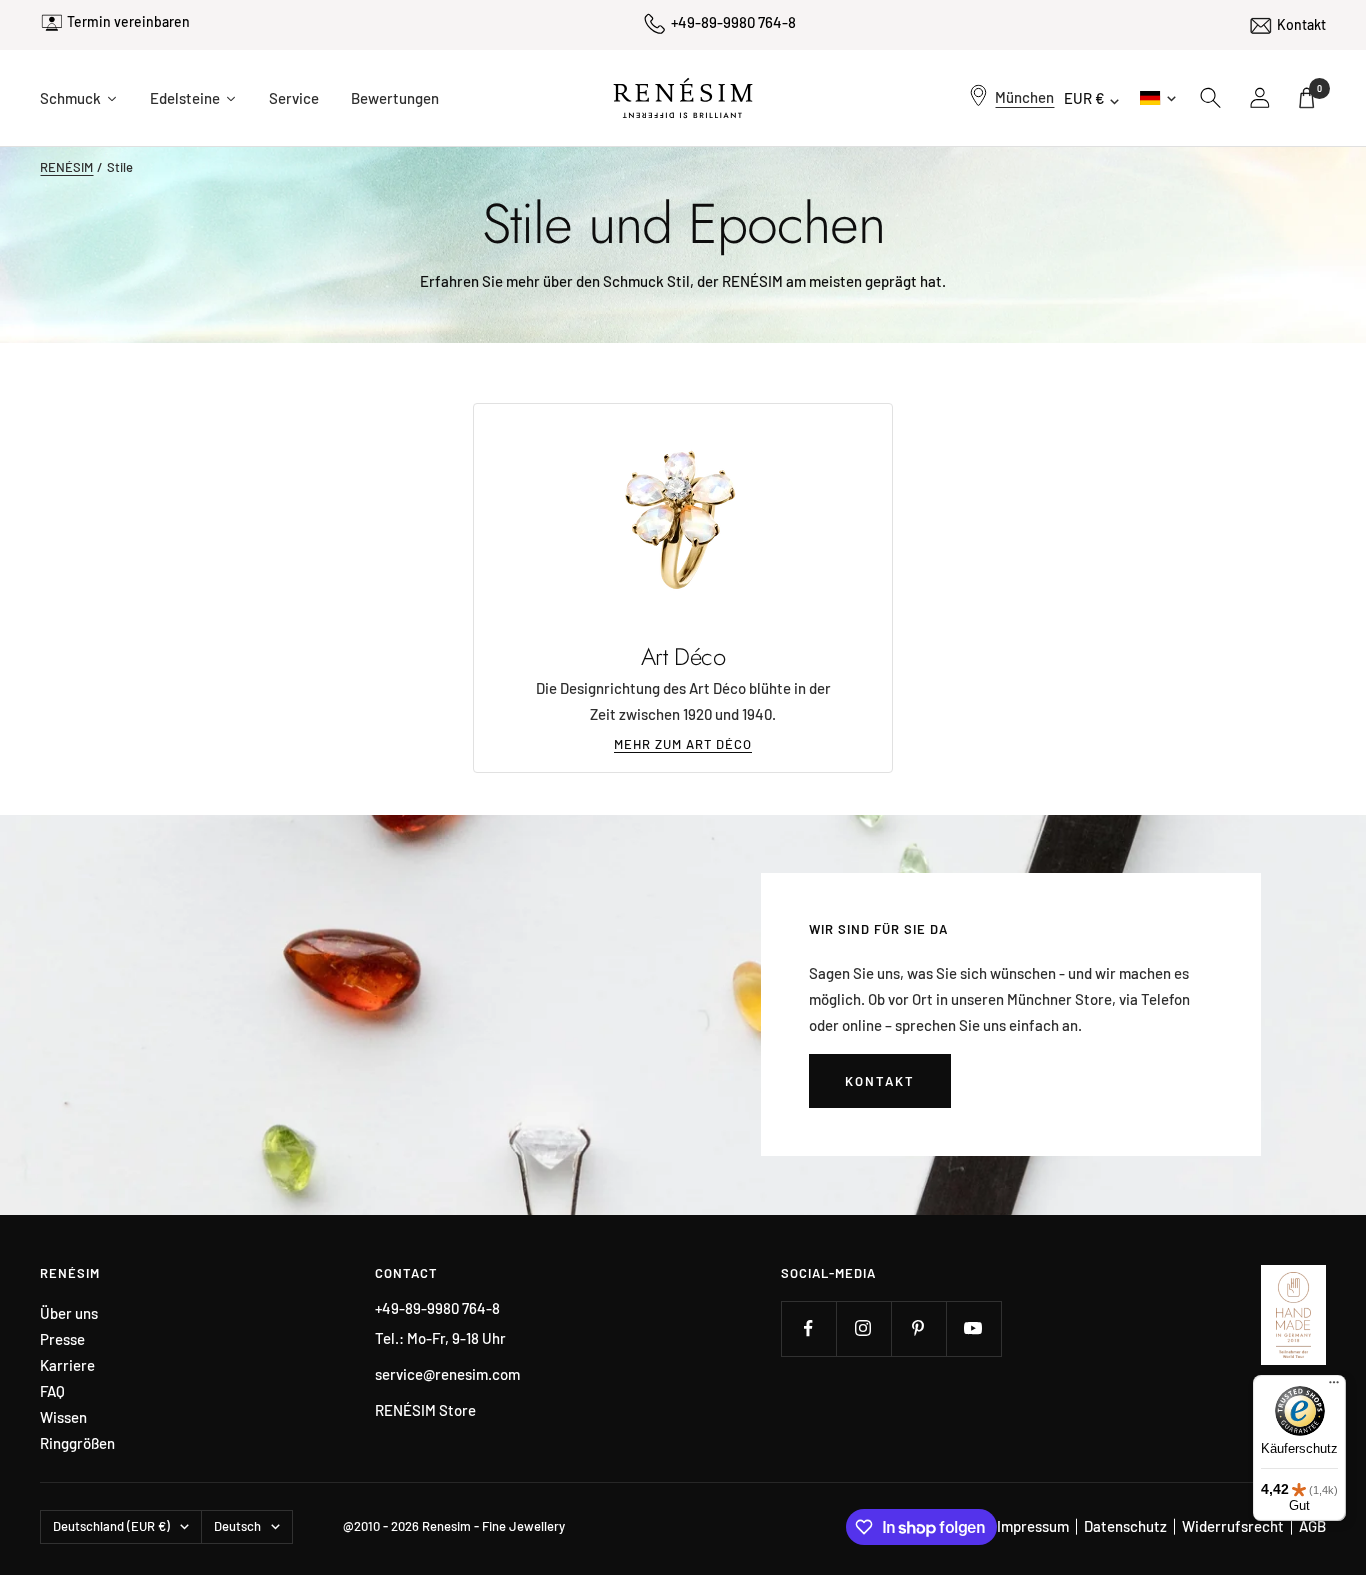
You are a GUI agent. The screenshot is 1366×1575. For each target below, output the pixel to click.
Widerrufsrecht (1233, 1526)
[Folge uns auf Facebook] (808, 1328)
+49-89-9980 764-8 (733, 22)
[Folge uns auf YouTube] (973, 1328)
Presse (62, 1339)
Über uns (69, 1313)
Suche (1211, 98)
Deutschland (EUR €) (111, 1526)
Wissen (63, 1417)
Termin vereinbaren (128, 21)
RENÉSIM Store (425, 1410)
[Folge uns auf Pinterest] (918, 1328)
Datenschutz (1125, 1526)
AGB (1312, 1526)
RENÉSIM (66, 167)
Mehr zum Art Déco (683, 744)
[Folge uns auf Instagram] (863, 1328)
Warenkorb (1319, 88)
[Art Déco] (683, 519)
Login (1261, 98)
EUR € (1084, 98)
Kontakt (1301, 24)
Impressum (1033, 1526)
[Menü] (1334, 1387)
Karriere (67, 1365)
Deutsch (1156, 97)
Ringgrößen (77, 1443)
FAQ (52, 1391)
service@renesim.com (447, 1374)
